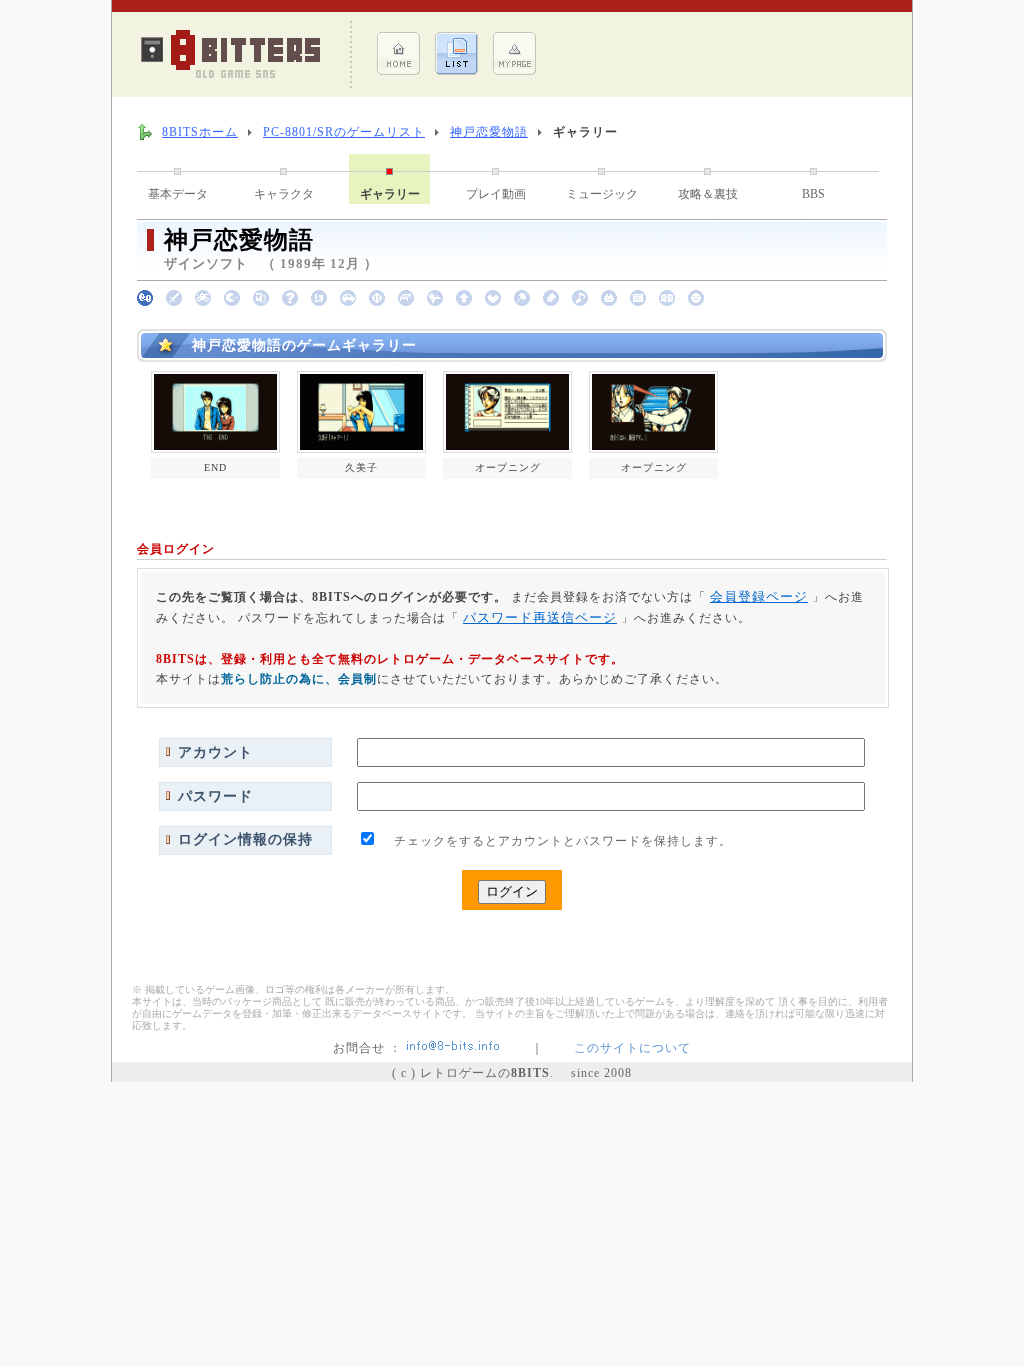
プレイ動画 (496, 194)
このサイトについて (632, 1048)
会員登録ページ (759, 596)
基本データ (178, 194)
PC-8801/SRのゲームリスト (344, 132)
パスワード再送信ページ (540, 617)
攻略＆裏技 (708, 194)
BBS (813, 194)
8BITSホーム (200, 132)
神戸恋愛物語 (489, 132)
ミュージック (602, 194)
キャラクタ (284, 194)
